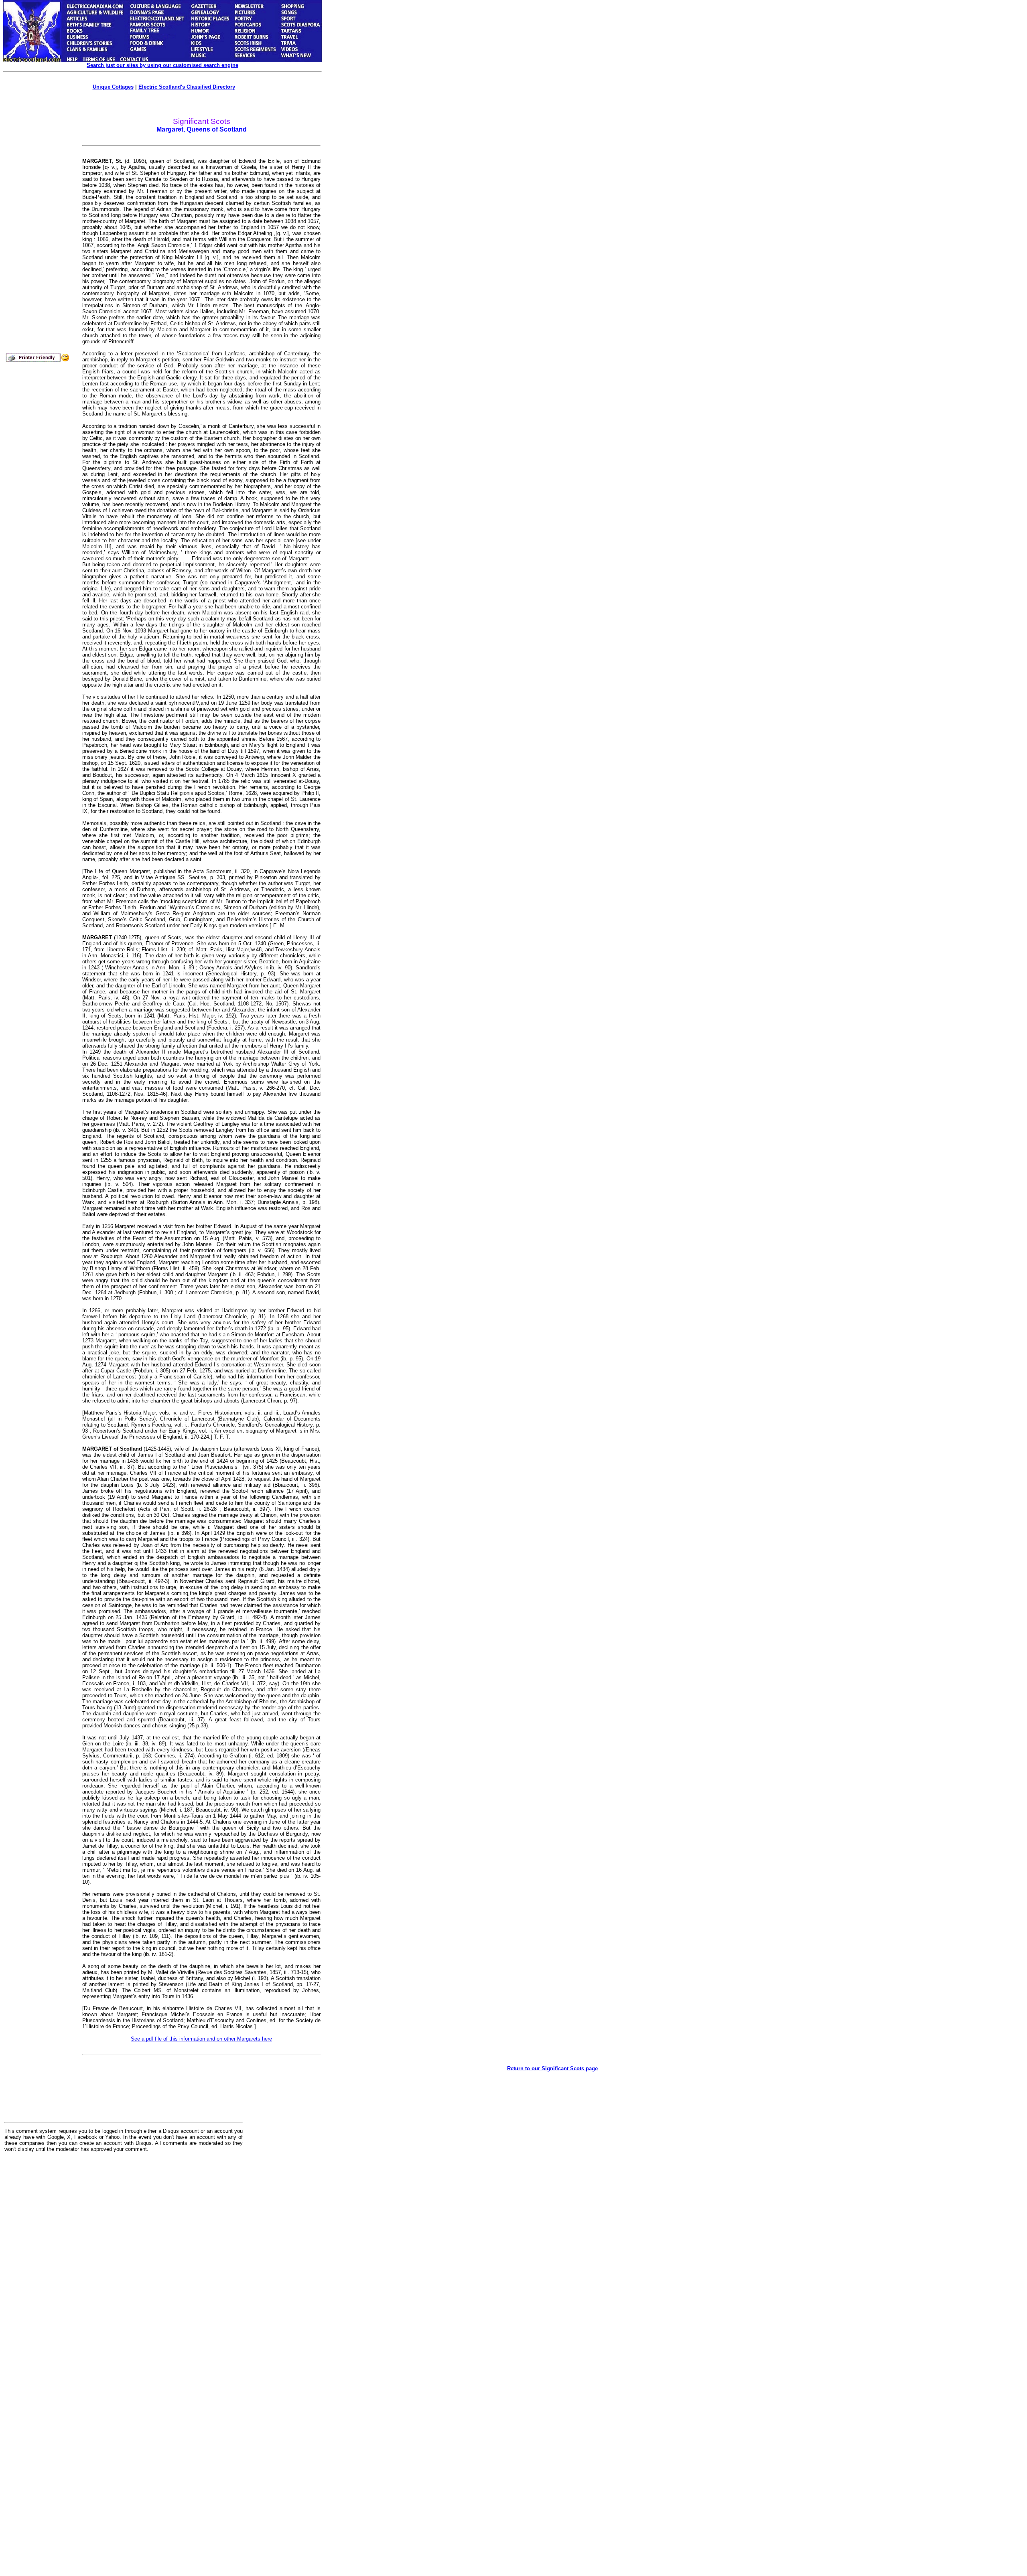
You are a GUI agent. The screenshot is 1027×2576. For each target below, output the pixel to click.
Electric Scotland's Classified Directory (187, 87)
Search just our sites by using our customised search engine (162, 65)
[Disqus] (124, 2258)
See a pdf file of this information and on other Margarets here (201, 2039)
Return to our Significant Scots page (552, 2068)
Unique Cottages (113, 87)
